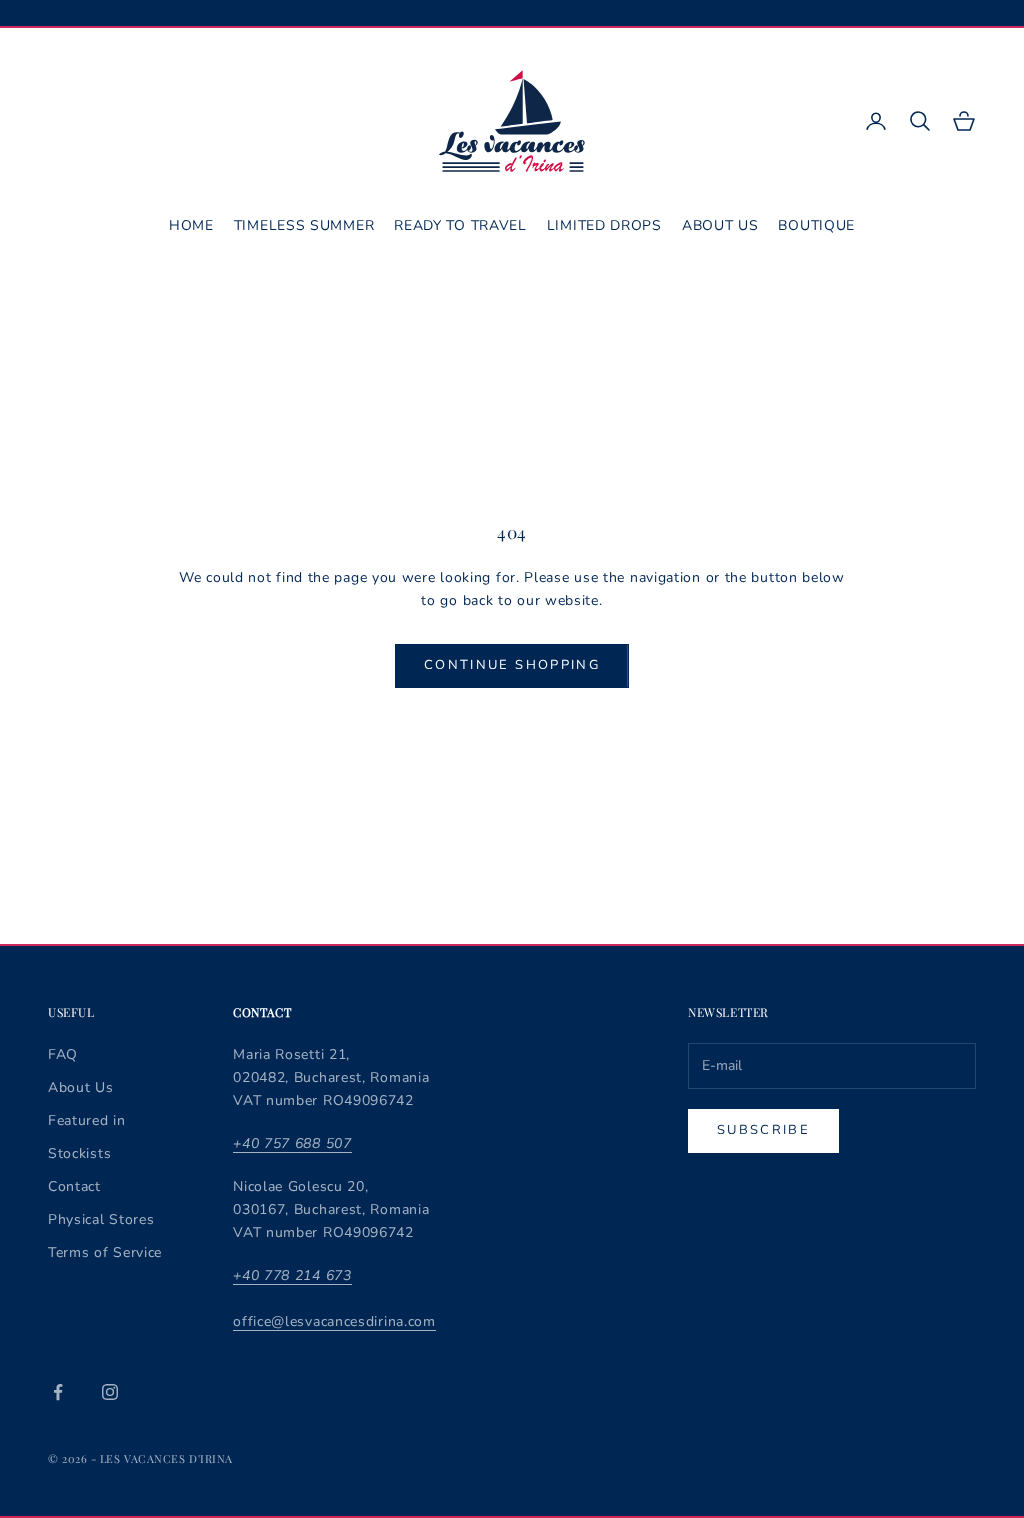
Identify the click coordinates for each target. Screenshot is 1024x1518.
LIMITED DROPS (604, 225)
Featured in (87, 1120)
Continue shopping (512, 665)
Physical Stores (101, 1219)
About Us (81, 1087)
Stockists (79, 1153)
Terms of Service (105, 1252)
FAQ (63, 1054)
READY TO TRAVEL (460, 225)
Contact (74, 1186)
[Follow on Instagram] (110, 1392)
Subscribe (763, 1130)
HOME (191, 225)
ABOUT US (720, 225)
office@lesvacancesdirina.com (334, 1321)
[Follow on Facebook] (58, 1392)
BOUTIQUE (816, 225)
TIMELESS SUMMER (304, 225)
